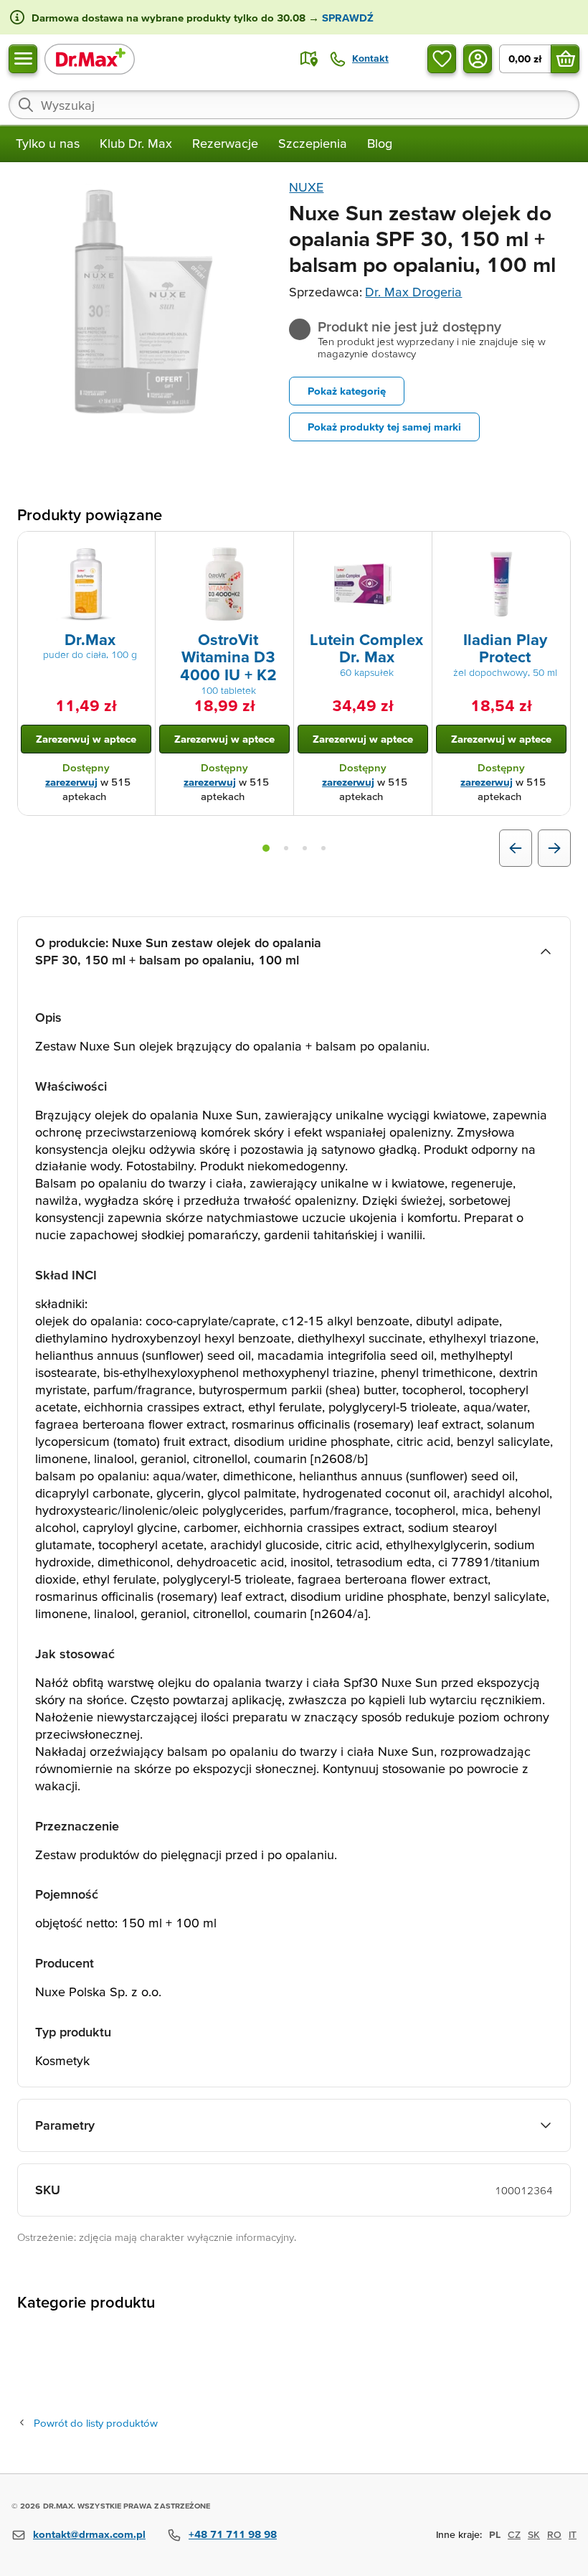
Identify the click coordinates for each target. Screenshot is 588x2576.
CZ (514, 2534)
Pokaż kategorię (347, 391)
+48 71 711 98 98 (233, 2534)
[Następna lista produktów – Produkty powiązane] (554, 848)
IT (573, 2534)
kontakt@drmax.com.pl (89, 2534)
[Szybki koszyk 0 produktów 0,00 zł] (565, 59)
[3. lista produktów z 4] (305, 848)
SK (534, 2534)
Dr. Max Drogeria (413, 292)
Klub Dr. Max (136, 143)
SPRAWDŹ (346, 18)
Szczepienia (313, 143)
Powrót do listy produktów (96, 2423)
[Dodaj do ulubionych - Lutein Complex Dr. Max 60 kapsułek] (416, 549)
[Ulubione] (442, 59)
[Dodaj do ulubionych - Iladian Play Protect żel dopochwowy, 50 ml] (554, 549)
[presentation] (86, 584)
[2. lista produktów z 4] (286, 848)
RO (554, 2534)
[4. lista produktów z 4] (323, 848)
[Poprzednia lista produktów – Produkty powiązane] (516, 848)
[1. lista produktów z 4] (266, 848)
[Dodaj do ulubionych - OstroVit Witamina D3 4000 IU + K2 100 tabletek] (278, 549)
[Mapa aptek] (309, 59)
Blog (380, 143)
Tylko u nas (48, 143)
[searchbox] (294, 105)
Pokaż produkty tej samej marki (384, 427)
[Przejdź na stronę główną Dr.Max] (90, 58)
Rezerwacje (225, 143)
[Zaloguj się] (478, 59)
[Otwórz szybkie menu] (23, 59)
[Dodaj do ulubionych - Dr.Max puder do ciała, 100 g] (139, 549)
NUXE (306, 187)
